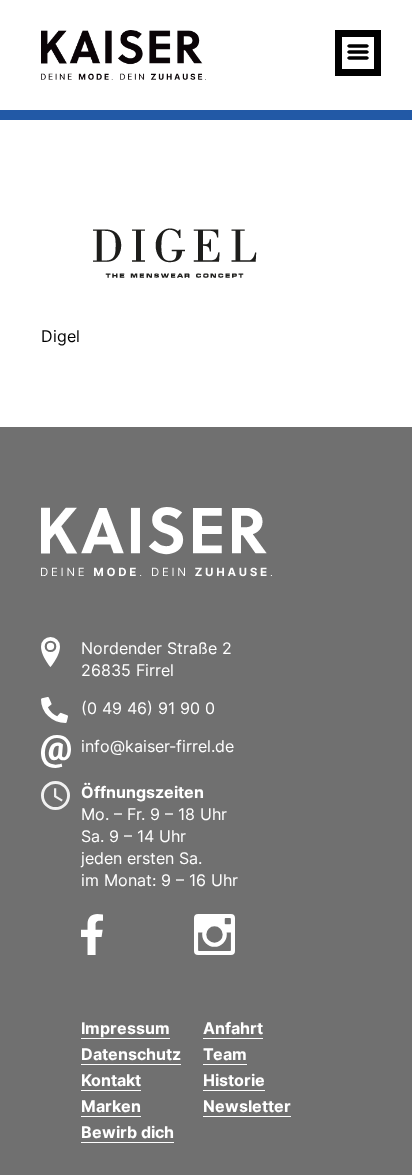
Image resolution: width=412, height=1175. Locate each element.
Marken (111, 1106)
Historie (234, 1080)
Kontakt (111, 1080)
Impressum (125, 1028)
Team (225, 1054)
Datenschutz (131, 1054)
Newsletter (247, 1106)
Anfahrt (233, 1028)
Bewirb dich (127, 1132)
